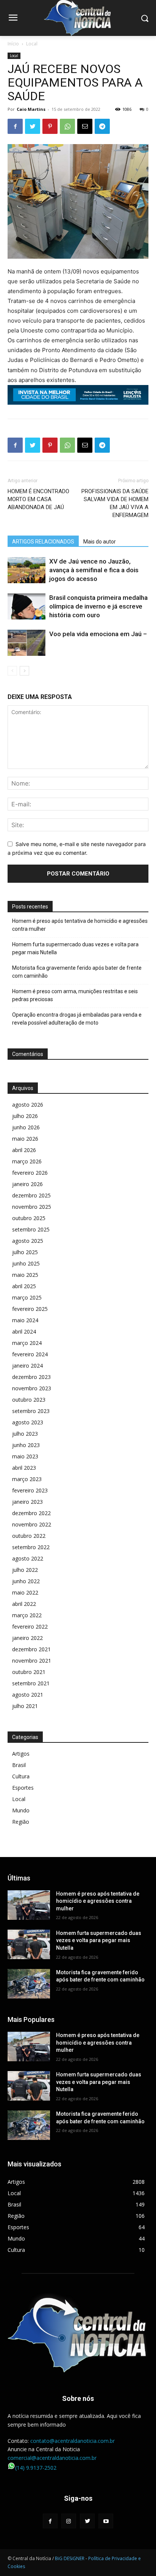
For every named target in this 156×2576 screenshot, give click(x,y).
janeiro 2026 (27, 1184)
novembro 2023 (32, 1388)
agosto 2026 (28, 1105)
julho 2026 (25, 1116)
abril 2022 (24, 1604)
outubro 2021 (29, 1672)
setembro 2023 (31, 1411)
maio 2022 (25, 1592)
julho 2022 (25, 1570)
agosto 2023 (28, 1422)
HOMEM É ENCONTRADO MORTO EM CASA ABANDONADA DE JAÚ (38, 499)
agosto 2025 (28, 1241)
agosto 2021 (28, 1695)
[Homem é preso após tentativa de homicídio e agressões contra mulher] (29, 1905)
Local (32, 44)
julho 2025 (25, 1252)
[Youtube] (106, 2521)
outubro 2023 (29, 1400)
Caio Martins (31, 109)
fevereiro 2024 (30, 1354)
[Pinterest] (50, 126)
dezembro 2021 (31, 1649)
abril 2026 (24, 1150)
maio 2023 (25, 1456)
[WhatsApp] (67, 126)
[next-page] (24, 671)
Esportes (23, 1788)
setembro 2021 (31, 1683)
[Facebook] (15, 126)
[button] (145, 18)
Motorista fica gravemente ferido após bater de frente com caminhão (77, 972)
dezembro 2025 (31, 1195)
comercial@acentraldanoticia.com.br (52, 2458)
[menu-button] (13, 19)
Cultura (21, 1776)
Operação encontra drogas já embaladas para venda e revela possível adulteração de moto (77, 1019)
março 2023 (27, 1479)
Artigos (21, 1754)
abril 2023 (24, 1468)
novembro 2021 (32, 1661)
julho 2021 (25, 1706)
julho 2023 (25, 1434)
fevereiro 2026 (30, 1173)
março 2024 (27, 1343)
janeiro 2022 (27, 1638)
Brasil (19, 1765)
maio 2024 (25, 1320)
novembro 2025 (32, 1207)
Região (21, 1822)
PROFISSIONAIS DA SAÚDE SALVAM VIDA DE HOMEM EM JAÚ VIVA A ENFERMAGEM (115, 503)
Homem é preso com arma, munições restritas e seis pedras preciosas (75, 995)
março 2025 (27, 1297)
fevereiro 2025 (30, 1309)
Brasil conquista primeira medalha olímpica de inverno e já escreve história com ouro (98, 606)
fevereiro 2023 (30, 1490)
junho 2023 (26, 1445)
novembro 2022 (32, 1524)
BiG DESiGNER (70, 2558)
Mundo (21, 1810)
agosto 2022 (28, 1558)
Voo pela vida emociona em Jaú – (98, 634)
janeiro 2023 (27, 1502)
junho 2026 (26, 1127)
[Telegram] (102, 126)
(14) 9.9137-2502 (36, 2468)
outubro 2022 (29, 1536)
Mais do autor (100, 542)
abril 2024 (24, 1331)
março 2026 (27, 1161)
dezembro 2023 (31, 1377)
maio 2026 (25, 1139)
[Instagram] (69, 2521)
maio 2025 (25, 1275)
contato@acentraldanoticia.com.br (73, 2441)
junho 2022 (26, 1581)
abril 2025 (24, 1286)
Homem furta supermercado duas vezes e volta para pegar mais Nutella (75, 948)
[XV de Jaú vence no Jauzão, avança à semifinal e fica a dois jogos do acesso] (27, 570)
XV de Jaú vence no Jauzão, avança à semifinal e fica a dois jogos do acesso (94, 570)
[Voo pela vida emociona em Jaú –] (27, 643)
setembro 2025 (31, 1229)
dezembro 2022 (31, 1513)
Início (13, 44)
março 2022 (27, 1615)
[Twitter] (33, 126)
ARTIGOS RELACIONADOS (43, 542)
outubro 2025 (29, 1218)
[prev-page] (12, 671)
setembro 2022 (31, 1547)
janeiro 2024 (27, 1366)
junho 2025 (26, 1263)
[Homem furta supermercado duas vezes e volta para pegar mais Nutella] (29, 1944)
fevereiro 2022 (30, 1626)
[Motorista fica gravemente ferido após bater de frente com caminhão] (29, 1984)
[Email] (85, 126)
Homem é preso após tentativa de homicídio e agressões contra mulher (80, 925)
